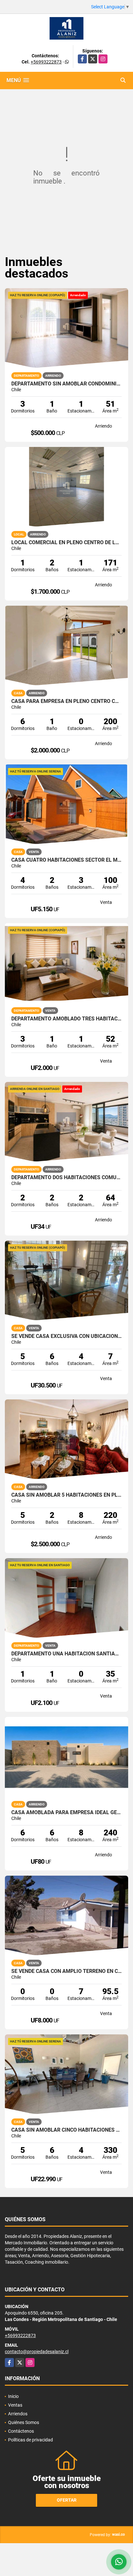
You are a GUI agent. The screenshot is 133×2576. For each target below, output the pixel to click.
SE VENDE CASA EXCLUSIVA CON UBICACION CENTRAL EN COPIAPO (66, 1336)
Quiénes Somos (24, 2422)
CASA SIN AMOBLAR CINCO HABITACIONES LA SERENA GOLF (66, 2130)
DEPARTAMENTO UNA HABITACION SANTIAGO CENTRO (66, 1654)
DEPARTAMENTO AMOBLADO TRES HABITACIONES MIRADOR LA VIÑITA (66, 1019)
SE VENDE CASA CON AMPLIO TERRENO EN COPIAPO (66, 1971)
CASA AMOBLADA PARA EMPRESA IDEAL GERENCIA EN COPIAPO (66, 1813)
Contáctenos (21, 2431)
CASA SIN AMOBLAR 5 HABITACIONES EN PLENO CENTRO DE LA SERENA (66, 1495)
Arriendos (18, 2414)
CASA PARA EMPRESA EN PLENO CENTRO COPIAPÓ (66, 701)
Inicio (13, 2396)
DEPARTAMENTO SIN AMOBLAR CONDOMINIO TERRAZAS (66, 384)
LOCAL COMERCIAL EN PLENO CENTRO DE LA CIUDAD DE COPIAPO (66, 543)
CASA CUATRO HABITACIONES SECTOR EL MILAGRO (66, 860)
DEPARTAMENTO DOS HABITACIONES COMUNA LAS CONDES (66, 1178)
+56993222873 (46, 62)
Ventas (15, 2405)
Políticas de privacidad (31, 2440)
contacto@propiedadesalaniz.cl (37, 2352)
